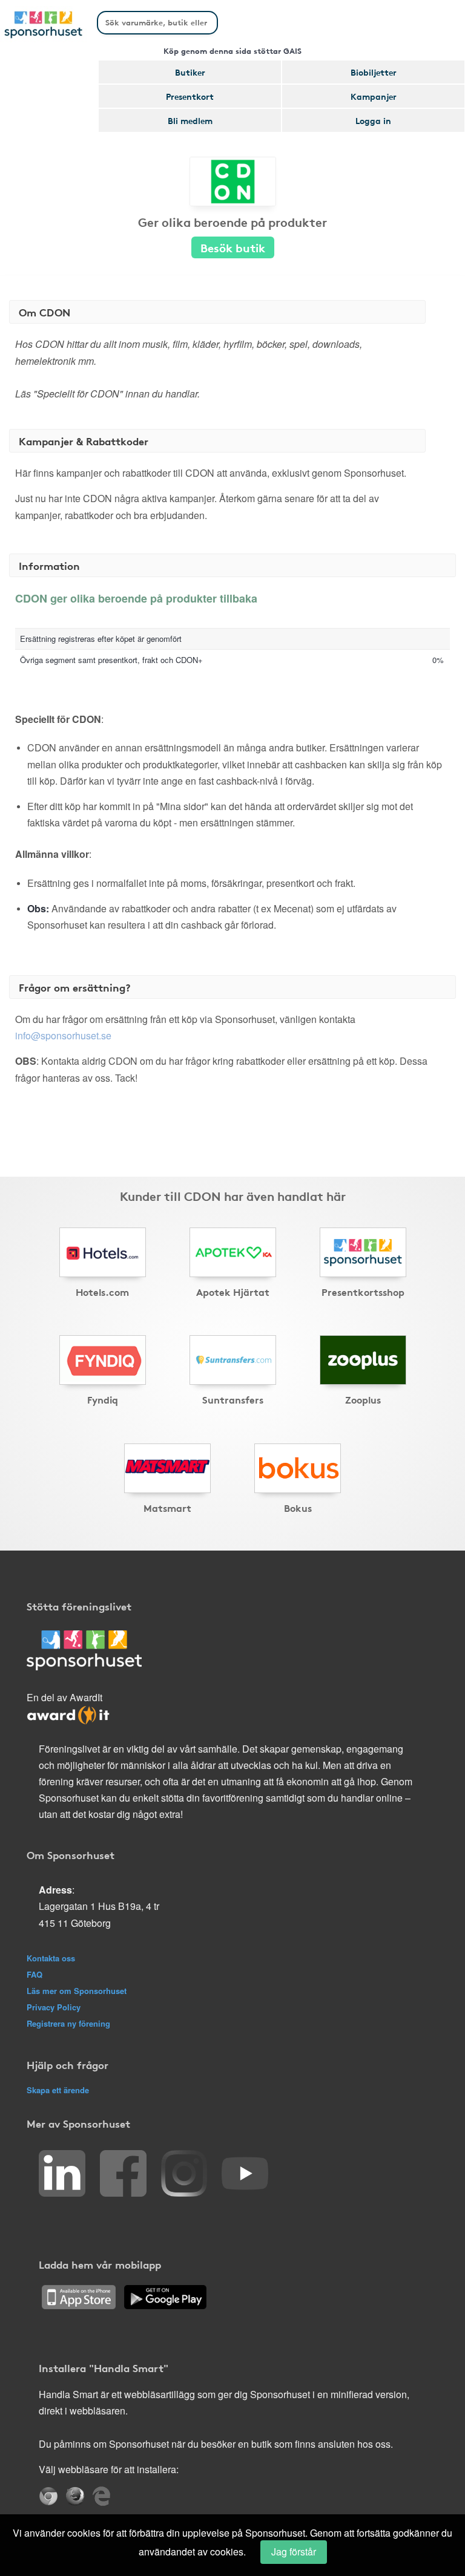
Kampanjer (374, 96)
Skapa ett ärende (58, 2090)
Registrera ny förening (68, 2023)
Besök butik (233, 247)
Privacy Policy (54, 2007)
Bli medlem (190, 120)
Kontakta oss (51, 1958)
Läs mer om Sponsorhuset (77, 1991)
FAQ (35, 1974)
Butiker (190, 72)
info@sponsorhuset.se (63, 1035)
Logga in (373, 120)
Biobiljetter (374, 72)
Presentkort (190, 96)
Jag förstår (294, 2551)
